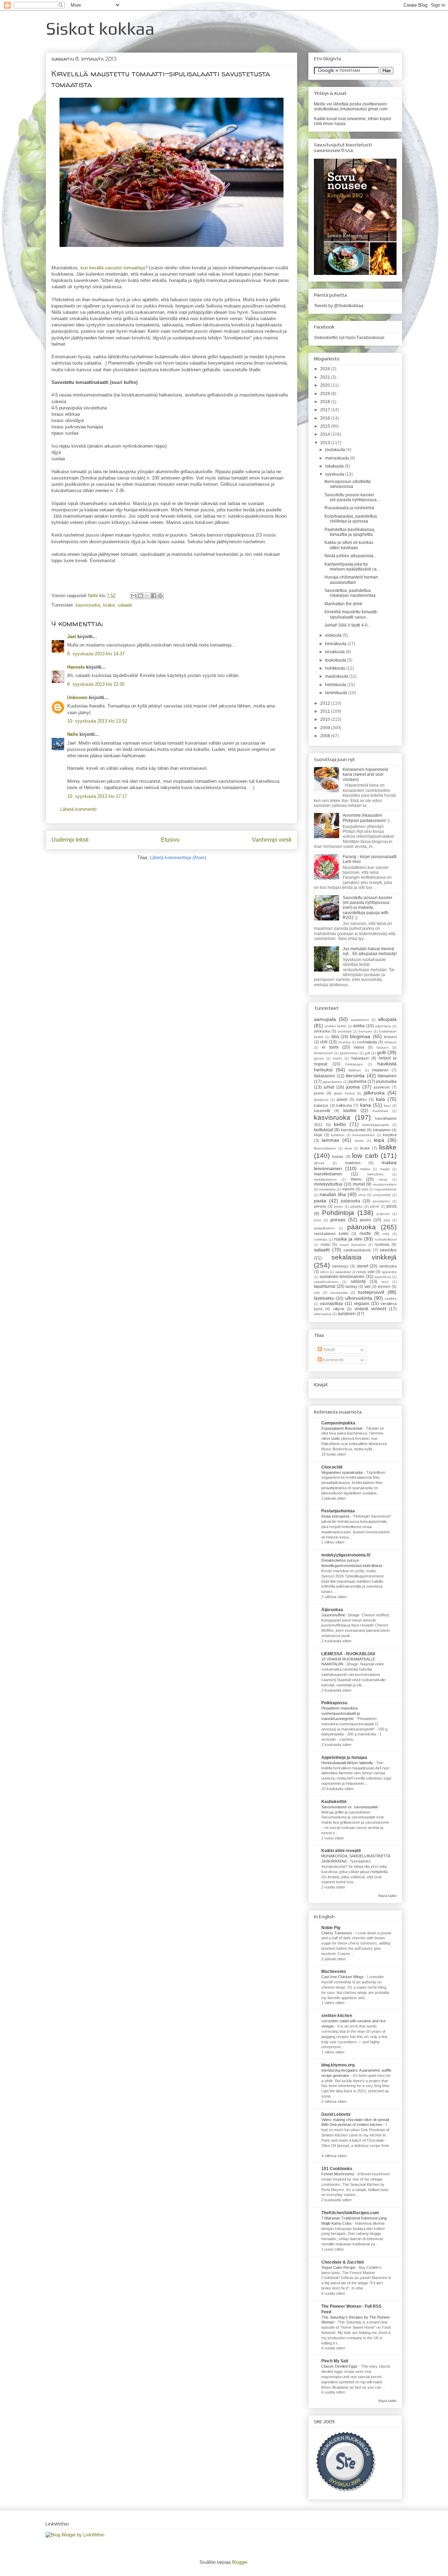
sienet (362, 1266)
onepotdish (382, 1195)
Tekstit (328, 1350)
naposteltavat (386, 1189)
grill (367, 1053)
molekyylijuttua (328, 1184)
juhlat (329, 1087)
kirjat (318, 1135)
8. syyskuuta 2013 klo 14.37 (96, 654)
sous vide (366, 1272)
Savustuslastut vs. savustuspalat (350, 1807)
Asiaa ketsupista (336, 1516)
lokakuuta (335, 466)
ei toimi (330, 1047)
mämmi (348, 1189)
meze (383, 1179)
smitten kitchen (337, 2016)
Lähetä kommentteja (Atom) (178, 858)
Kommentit (333, 1360)
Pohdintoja (338, 1213)
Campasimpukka (338, 1423)
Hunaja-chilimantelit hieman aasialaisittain (351, 580)
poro (318, 1220)
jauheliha (358, 1082)
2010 (326, 719)
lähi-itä (319, 1163)
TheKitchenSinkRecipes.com (350, 2213)
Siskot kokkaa (100, 28)
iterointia (355, 1076)
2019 (326, 394)
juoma (353, 1087)
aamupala (325, 1019)
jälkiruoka (374, 1093)
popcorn (383, 1214)
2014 (326, 434)
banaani (365, 1031)
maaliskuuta (337, 676)
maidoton (353, 1163)
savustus (388, 1250)
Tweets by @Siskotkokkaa (339, 306)
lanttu (359, 1141)
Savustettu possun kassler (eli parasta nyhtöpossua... (352, 497)
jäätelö (342, 1099)
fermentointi (323, 1053)
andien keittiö (336, 1026)
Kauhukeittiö (334, 1802)
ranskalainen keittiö (331, 1234)
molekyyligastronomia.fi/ (346, 1555)
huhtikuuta (336, 668)
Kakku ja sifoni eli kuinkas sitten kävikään (349, 545)
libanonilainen (325, 1148)
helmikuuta (336, 685)
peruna (320, 1206)
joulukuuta (336, 450)
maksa (365, 1169)
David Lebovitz (336, 2114)
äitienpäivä (323, 1314)
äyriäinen (347, 1314)
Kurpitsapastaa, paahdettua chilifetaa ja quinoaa (351, 519)
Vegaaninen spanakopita (342, 1472)
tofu (317, 1293)
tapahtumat (325, 1286)
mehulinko (375, 1174)
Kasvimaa (380, 1111)
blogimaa (360, 1036)
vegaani (362, 1304)
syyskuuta (335, 474)
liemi (348, 1148)
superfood (383, 1277)
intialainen (380, 1070)
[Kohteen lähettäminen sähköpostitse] (134, 596)
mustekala (327, 1189)
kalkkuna (344, 1105)
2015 (326, 426)
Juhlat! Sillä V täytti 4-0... (348, 625)
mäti (365, 1189)
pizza (391, 1206)
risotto (365, 1234)
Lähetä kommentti (78, 809)
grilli (381, 1052)
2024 (326, 369)
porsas (338, 1220)
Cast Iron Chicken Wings (343, 1977)
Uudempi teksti (70, 840)
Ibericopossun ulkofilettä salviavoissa (348, 484)
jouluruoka (386, 1082)
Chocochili (332, 1467)
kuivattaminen (364, 1135)
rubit (386, 1234)
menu (356, 1179)
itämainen (387, 1076)
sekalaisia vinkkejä (364, 1257)
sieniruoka (388, 1266)
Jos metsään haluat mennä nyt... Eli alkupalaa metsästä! (370, 951)
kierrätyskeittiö (353, 1130)
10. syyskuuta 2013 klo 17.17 (97, 796)
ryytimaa (382, 1244)
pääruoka (362, 1227)
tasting (351, 1286)
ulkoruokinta (359, 1298)
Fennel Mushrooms (338, 2174)
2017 (326, 410)
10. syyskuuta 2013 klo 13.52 (97, 721)
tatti (367, 1286)
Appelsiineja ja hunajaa (344, 1757)
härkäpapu (354, 1064)
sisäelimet (343, 1272)
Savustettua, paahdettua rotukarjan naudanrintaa (350, 593)
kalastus (321, 1105)
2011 (326, 711)
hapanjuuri (360, 1058)
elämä (359, 1047)
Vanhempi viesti (272, 840)
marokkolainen (328, 1174)
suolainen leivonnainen (342, 1277)
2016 (326, 418)
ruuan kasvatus (353, 1245)
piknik (374, 1206)
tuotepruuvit (371, 1292)
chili (324, 1042)
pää (387, 1220)
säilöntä (358, 1282)
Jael (72, 637)
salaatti (125, 605)
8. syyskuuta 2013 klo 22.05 (96, 684)
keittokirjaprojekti (376, 1125)
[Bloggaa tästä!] (140, 596)
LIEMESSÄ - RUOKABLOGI (348, 1654)
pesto (338, 1206)
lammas (330, 1140)
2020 (326, 385)
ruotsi (325, 1244)
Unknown (77, 697)
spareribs (389, 1272)
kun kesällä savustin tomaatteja (113, 268)
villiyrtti (338, 1309)
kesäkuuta (335, 652)
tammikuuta (337, 693)
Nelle (94, 596)
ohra (362, 1195)
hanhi (337, 1058)
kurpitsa (390, 1135)
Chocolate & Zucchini (342, 2262)
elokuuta (334, 635)
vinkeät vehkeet (370, 1309)
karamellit (322, 1111)
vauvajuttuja (331, 1304)
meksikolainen (325, 1179)
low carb (365, 1156)
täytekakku (324, 1298)
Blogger (240, 2562)
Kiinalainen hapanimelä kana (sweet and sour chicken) (365, 775)
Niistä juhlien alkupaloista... (351, 556)
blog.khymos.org (338, 2065)
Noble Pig (331, 1928)
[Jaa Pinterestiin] (160, 596)
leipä (379, 1140)
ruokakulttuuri (386, 1239)
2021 (326, 377)
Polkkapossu (334, 1703)
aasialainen (360, 1020)
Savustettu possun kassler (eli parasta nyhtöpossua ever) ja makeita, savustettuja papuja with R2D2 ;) (367, 908)
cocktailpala (367, 1042)
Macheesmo (334, 1971)
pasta (320, 1201)
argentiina (383, 1026)
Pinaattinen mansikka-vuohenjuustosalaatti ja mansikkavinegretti (341, 1713)
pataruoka (351, 1201)
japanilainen (332, 1082)
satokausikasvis (357, 1250)
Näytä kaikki (387, 1896)
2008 (326, 736)
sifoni (324, 1272)
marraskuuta (338, 458)
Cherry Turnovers (337, 1933)
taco (385, 1282)
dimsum (390, 1042)
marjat (385, 1169)
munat (359, 1184)
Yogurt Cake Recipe (339, 2267)
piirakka (356, 1206)
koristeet (338, 1135)
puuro (365, 1220)
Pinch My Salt (335, 2361)
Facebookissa (370, 338)
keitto (340, 1124)
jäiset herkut (344, 1093)
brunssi (390, 1037)
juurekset (382, 1087)
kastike (350, 1111)
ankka (359, 1026)
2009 (326, 728)
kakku (362, 1099)
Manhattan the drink (343, 604)
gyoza (319, 1058)
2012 (326, 703)
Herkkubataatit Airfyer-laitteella (348, 1763)
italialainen (324, 1076)
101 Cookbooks (337, 2169)
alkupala (387, 1019)
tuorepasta (339, 1293)
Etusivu (170, 840)
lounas (338, 1156)
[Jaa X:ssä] (147, 596)
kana (366, 1105)
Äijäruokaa (332, 1610)
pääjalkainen (324, 1228)
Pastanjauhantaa (338, 1511)
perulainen (381, 1201)
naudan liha (333, 1194)
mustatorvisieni (385, 1184)
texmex (384, 1286)
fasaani (383, 1047)
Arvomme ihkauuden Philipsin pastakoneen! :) (366, 818)
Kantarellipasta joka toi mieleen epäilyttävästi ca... (352, 567)
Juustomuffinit (334, 1615)
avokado (345, 1031)
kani (387, 1106)
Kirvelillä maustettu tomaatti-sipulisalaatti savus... (351, 614)
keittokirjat (324, 1130)
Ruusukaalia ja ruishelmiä (349, 508)
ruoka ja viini (348, 1239)
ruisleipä (321, 1239)
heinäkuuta (336, 644)
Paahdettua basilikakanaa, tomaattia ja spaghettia (350, 532)
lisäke (109, 605)
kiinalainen (382, 1130)
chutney (344, 1042)
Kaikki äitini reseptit (341, 1851)
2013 (326, 443)
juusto (319, 1093)
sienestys (340, 1266)
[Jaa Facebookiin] (154, 596)
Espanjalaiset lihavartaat (342, 1428)
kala (380, 1099)
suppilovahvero (326, 1282)
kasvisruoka (88, 605)
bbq (335, 1037)
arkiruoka (322, 1031)
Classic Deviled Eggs (340, 2366)
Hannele (76, 667)
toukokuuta (336, 660)
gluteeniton (349, 1053)
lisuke (365, 1148)
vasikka (391, 1299)
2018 (326, 402)
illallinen (355, 1070)
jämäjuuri (321, 1100)
